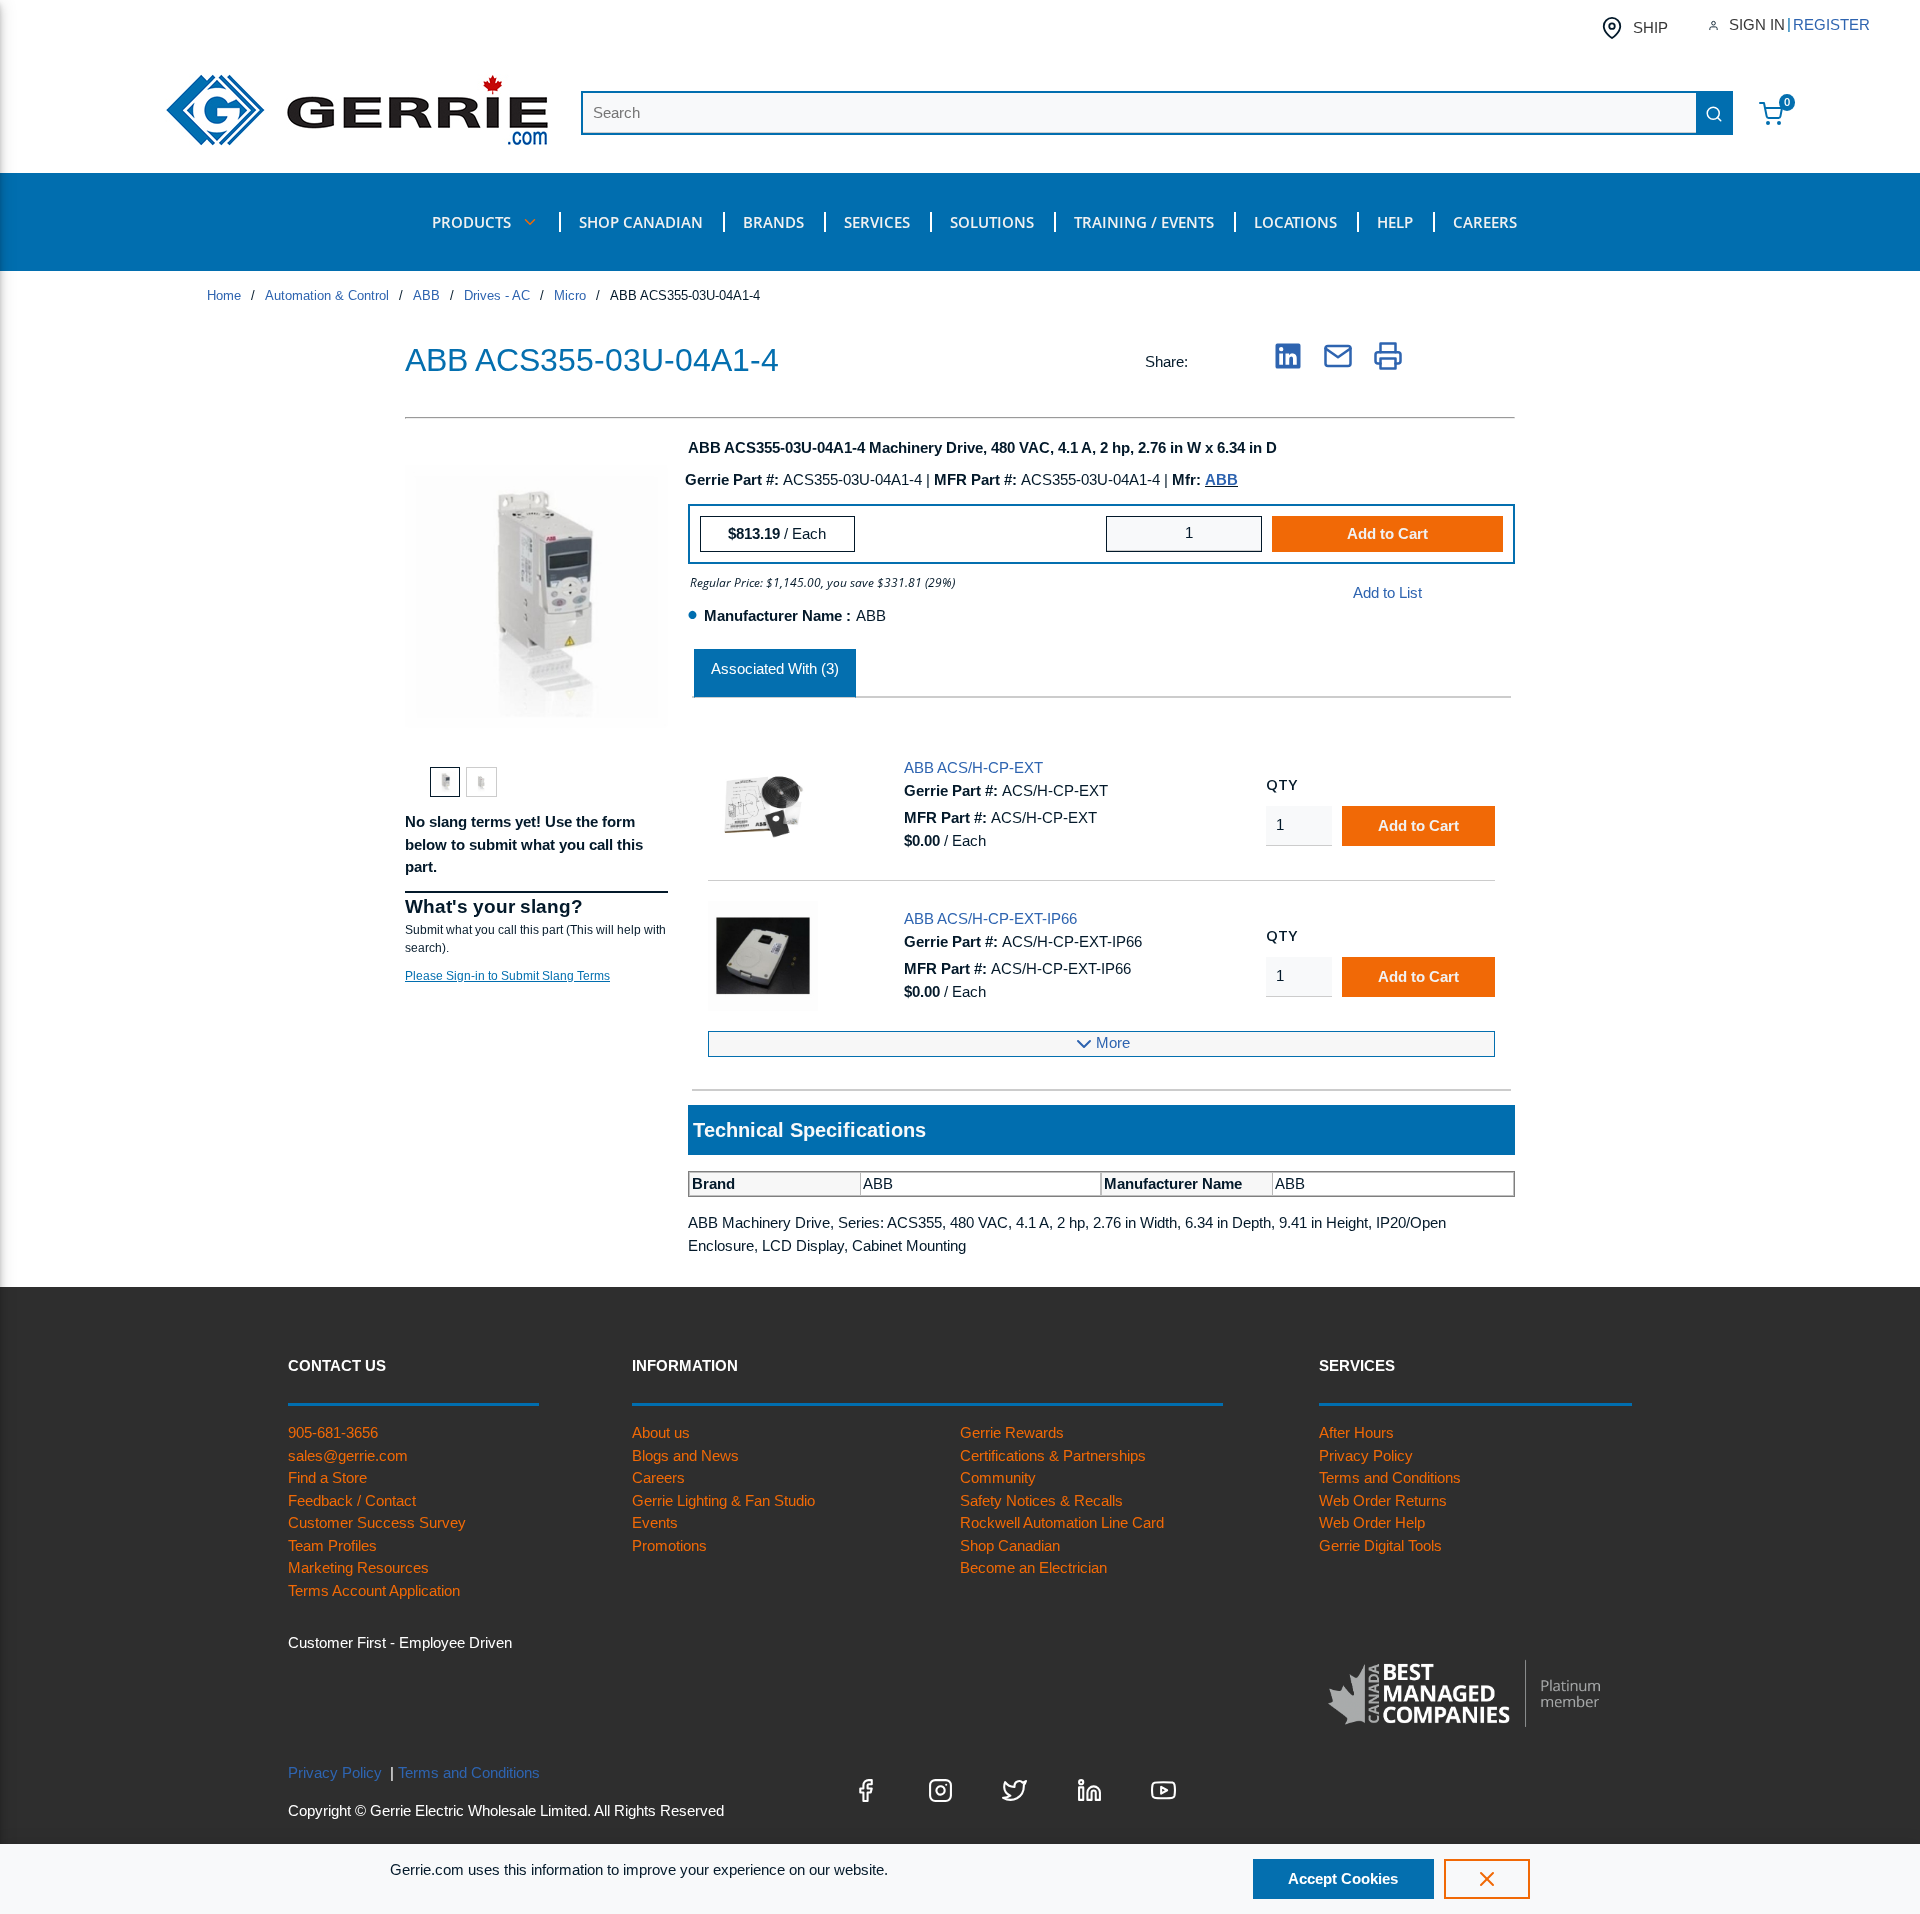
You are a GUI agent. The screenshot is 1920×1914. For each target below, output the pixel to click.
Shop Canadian (1010, 1545)
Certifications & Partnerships (1053, 1455)
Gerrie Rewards (1012, 1432)
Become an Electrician (1033, 1567)
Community (998, 1477)
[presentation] (775, 673)
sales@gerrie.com (348, 1455)
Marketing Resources (358, 1567)
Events (655, 1522)
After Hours (1356, 1432)
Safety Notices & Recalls (1041, 1500)
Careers (658, 1477)
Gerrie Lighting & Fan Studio (723, 1500)
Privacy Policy (1366, 1455)
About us (661, 1432)
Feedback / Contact (352, 1500)
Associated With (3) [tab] (775, 668)
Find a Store (327, 1477)
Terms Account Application (374, 1590)
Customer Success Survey (377, 1522)
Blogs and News (685, 1455)
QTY (1281, 784)
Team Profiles (332, 1545)
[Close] (1487, 1879)
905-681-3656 (333, 1432)
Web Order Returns (1383, 1500)
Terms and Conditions (1390, 1477)
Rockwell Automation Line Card (1062, 1522)
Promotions (669, 1545)
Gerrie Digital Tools (1380, 1545)
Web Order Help (1372, 1522)
